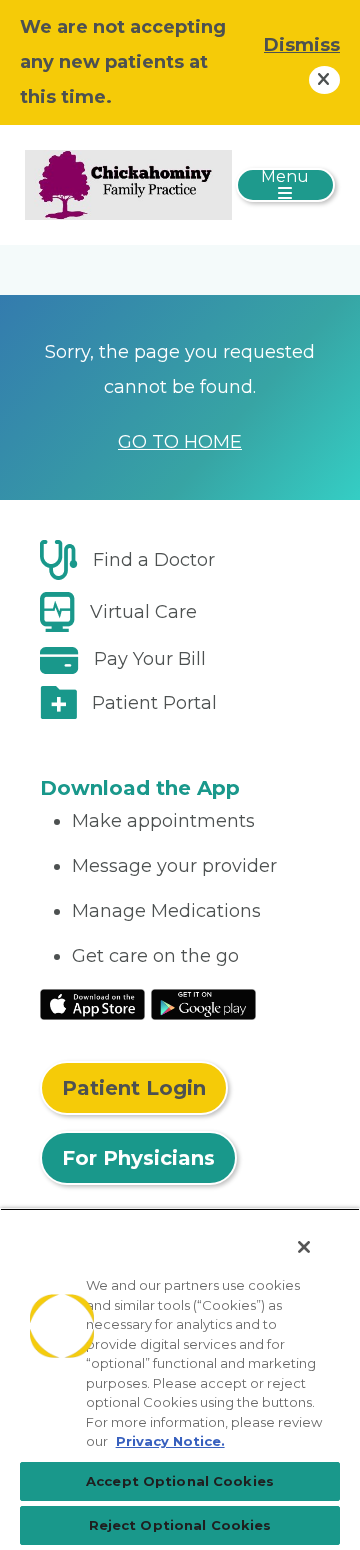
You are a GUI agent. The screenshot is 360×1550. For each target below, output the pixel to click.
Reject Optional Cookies (180, 1525)
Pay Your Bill (150, 659)
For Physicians (138, 1158)
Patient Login (134, 1088)
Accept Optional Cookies (180, 1481)
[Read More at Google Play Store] (203, 1003)
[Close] (304, 1247)
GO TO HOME (180, 442)
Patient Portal (154, 703)
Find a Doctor (154, 560)
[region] (180, 1379)
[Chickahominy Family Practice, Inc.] (128, 184)
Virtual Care (143, 612)
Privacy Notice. (170, 1441)
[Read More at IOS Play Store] (92, 1003)
